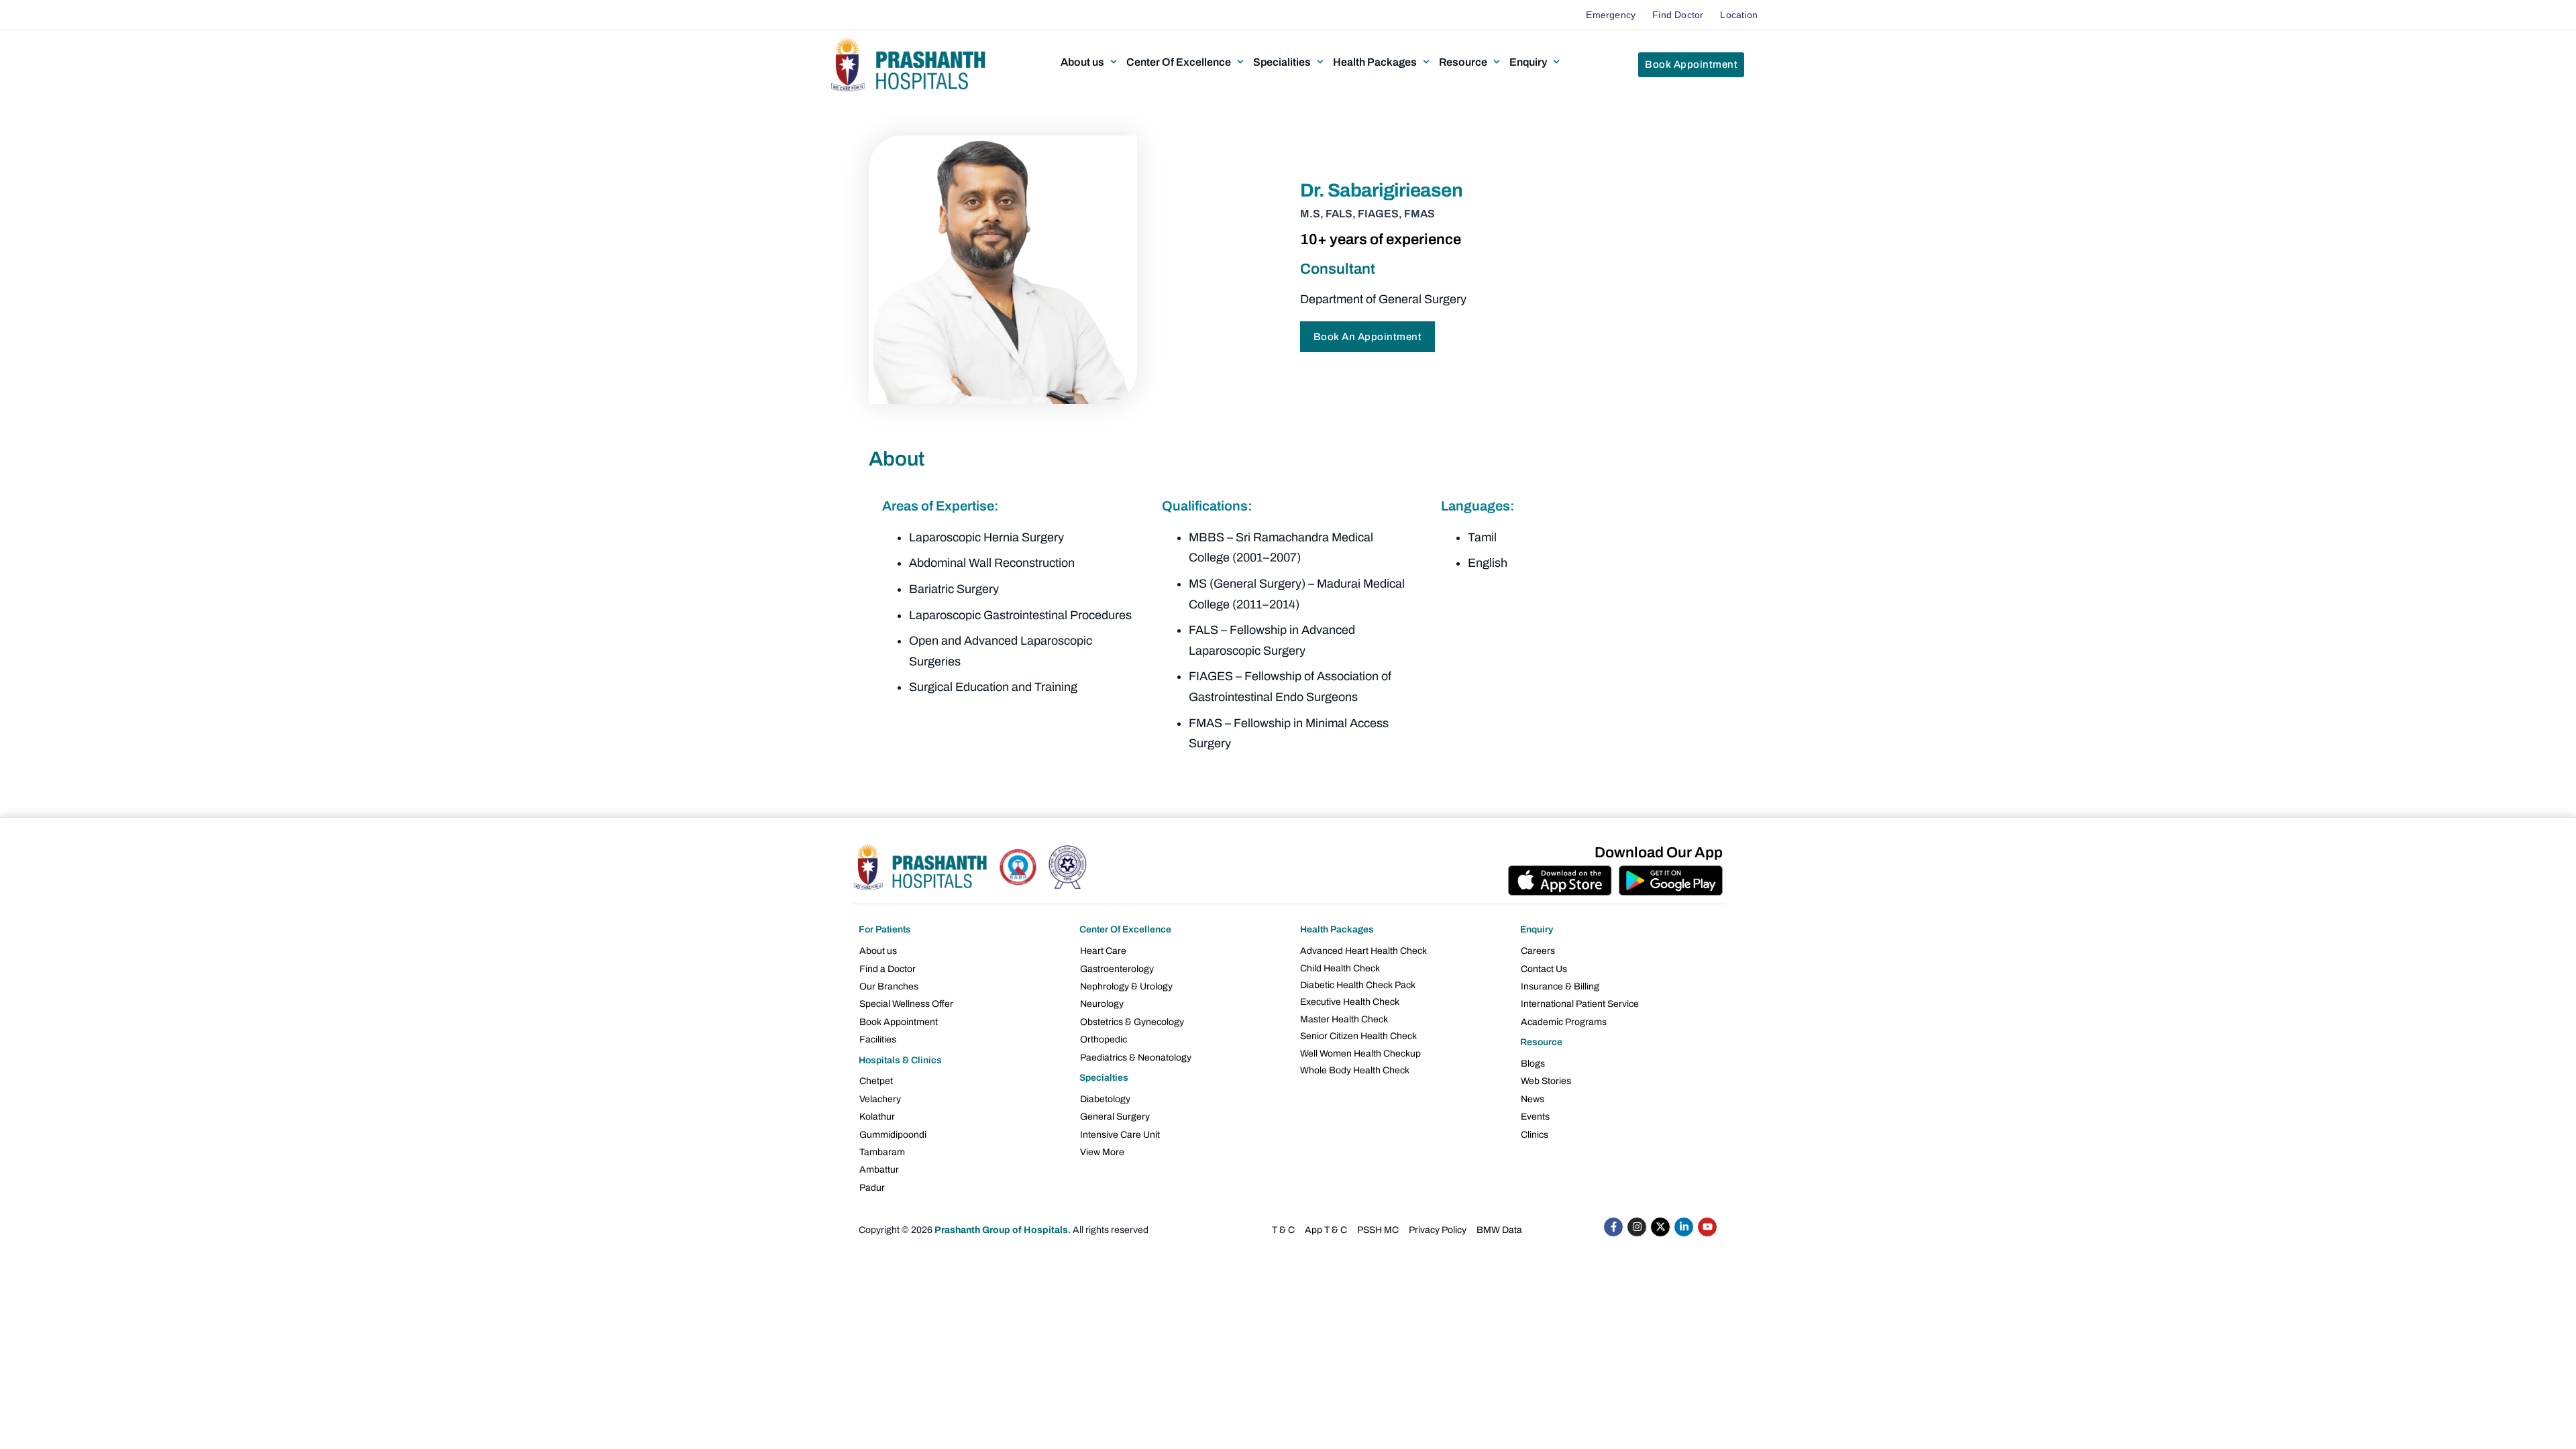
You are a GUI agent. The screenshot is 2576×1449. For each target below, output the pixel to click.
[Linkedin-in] (1684, 1227)
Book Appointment (899, 1022)
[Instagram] (1637, 1227)
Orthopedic (1104, 1039)
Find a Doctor (888, 969)
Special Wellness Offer (906, 1004)
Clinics (1535, 1135)
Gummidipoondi (893, 1135)
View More (1102, 1152)
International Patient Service (1580, 1004)
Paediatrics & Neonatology (1136, 1058)
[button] (1090, 62)
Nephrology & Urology (1126, 986)
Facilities (878, 1039)
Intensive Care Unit (1120, 1135)
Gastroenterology (1117, 969)
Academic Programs (1564, 1022)
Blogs (1533, 1064)
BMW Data (1499, 1230)
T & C (1283, 1230)
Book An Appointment (1368, 337)
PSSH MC (1378, 1230)
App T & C (1326, 1230)
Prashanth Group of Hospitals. (1003, 1230)
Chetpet (876, 1081)
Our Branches (889, 986)
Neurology (1102, 1004)
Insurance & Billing (1560, 986)
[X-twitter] (1660, 1227)
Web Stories (1546, 1081)
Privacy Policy (1438, 1230)
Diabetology (1105, 1099)
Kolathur (877, 1117)
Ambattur (879, 1170)
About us (878, 951)
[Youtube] (1707, 1227)
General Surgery (1115, 1117)
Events (1535, 1117)
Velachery (880, 1099)
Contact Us (1544, 969)
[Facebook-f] (1613, 1227)
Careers (1538, 951)
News (1533, 1099)
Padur (872, 1188)
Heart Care (1103, 951)
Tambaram (882, 1152)
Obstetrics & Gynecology (1132, 1022)
